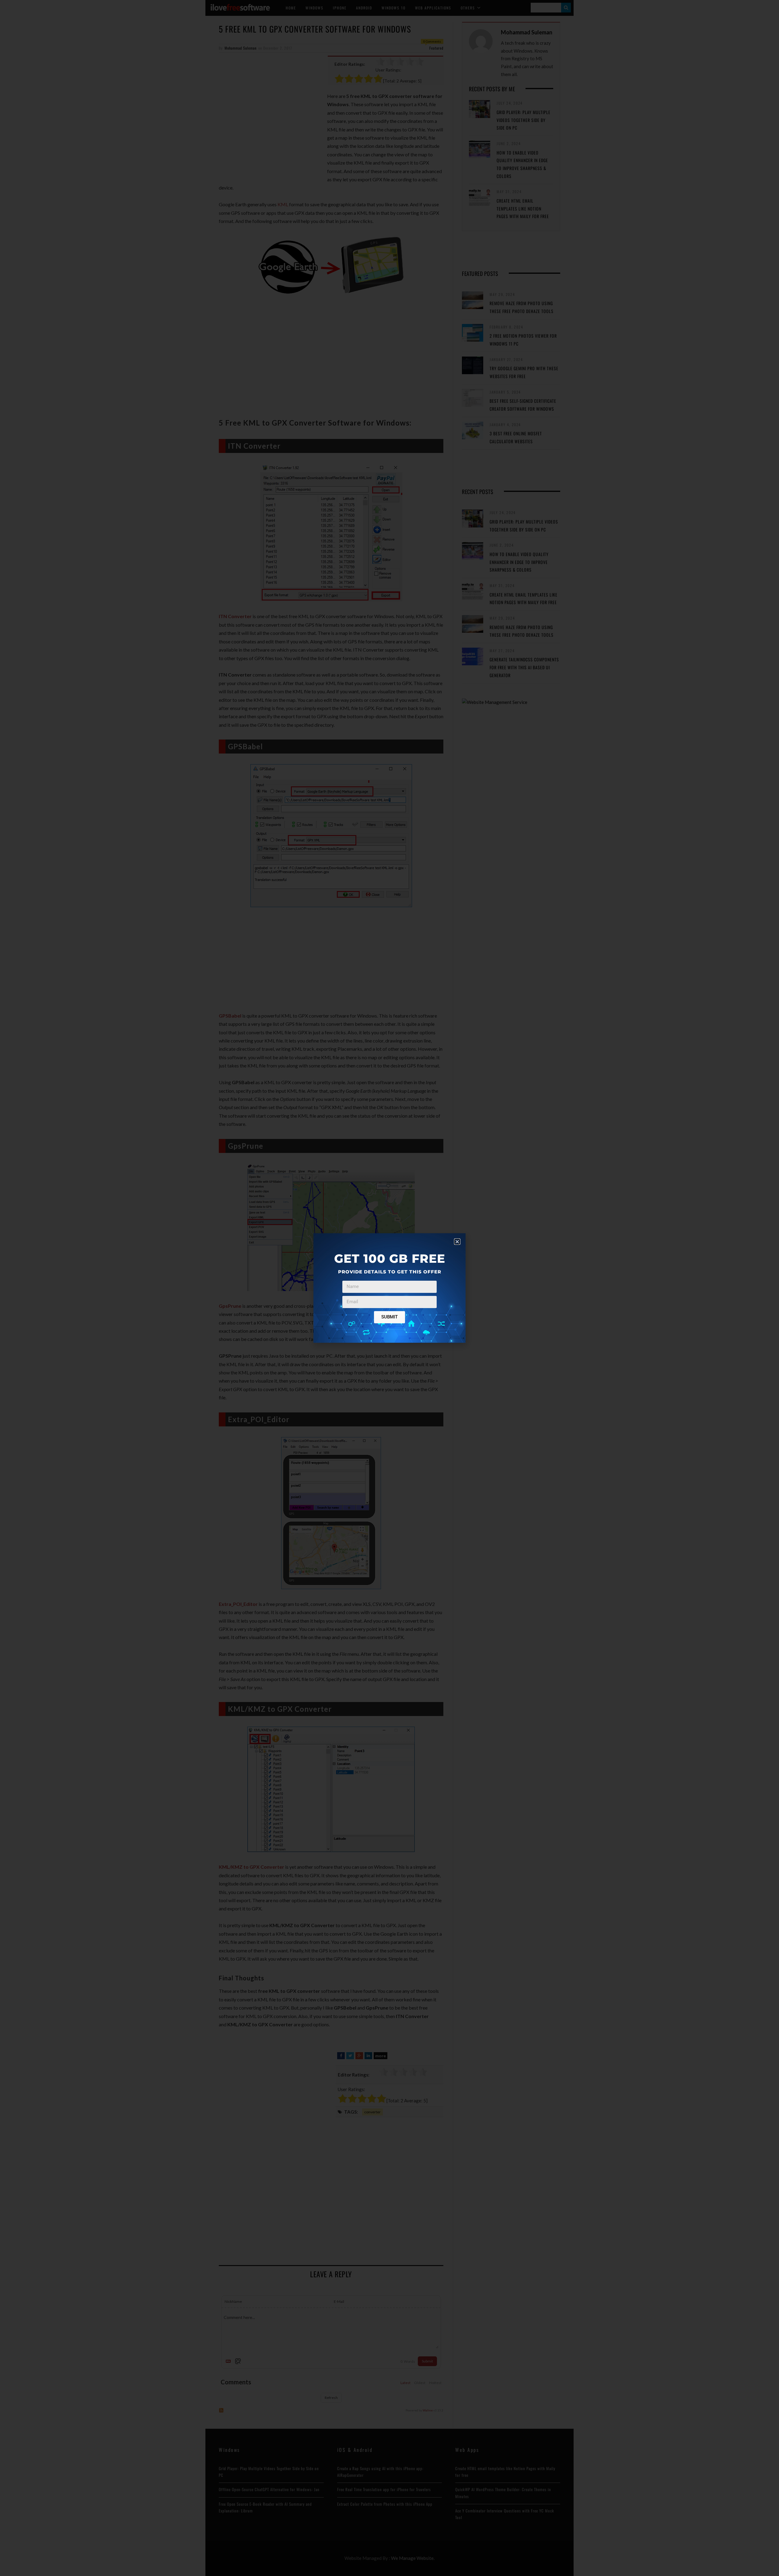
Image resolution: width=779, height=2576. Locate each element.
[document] (389, 1288)
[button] (457, 1242)
